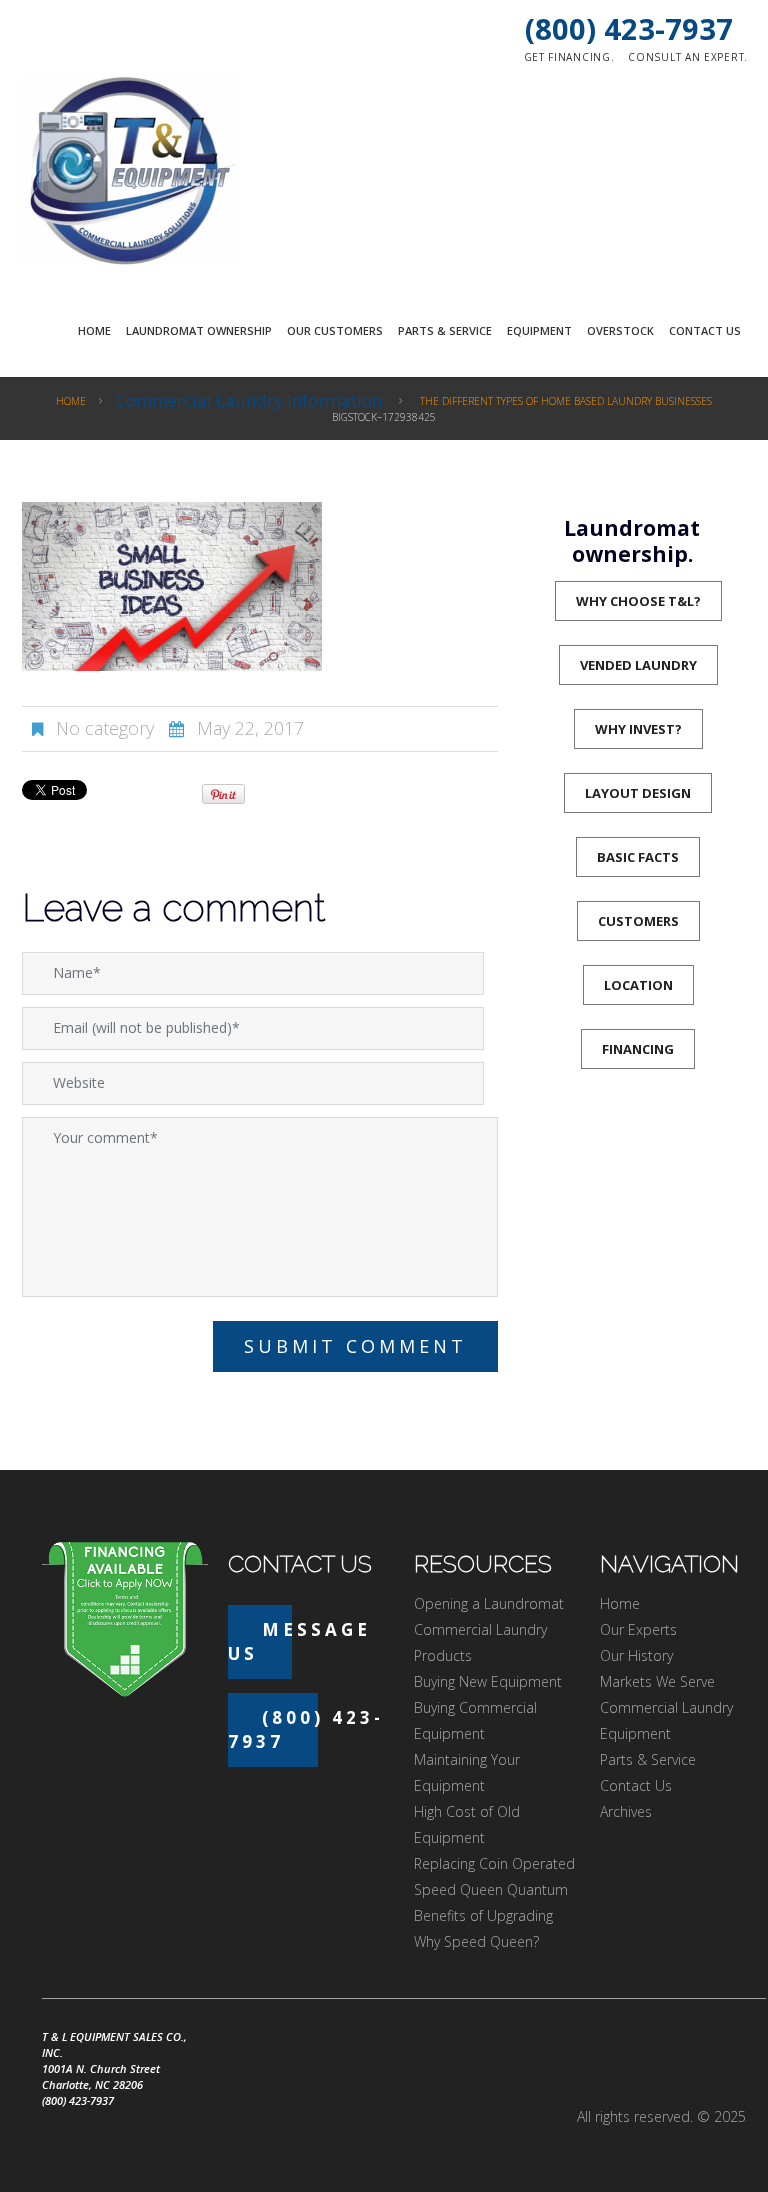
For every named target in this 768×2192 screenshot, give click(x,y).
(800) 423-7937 (629, 28)
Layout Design (638, 793)
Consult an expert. (688, 57)
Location (638, 985)
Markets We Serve (657, 1681)
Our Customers (335, 330)
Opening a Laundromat (489, 1603)
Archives (626, 1811)
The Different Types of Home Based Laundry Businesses (566, 401)
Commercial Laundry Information (249, 400)
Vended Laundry (638, 665)
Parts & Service (445, 330)
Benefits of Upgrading (483, 1915)
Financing (638, 1049)
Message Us (299, 1641)
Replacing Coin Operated (494, 1863)
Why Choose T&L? (638, 601)
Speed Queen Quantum (491, 1889)
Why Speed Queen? (476, 1941)
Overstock (620, 330)
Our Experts (638, 1629)
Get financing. (569, 57)
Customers (638, 921)
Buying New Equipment (488, 1681)
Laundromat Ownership (199, 330)
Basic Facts (638, 857)
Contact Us (705, 330)
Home (94, 330)
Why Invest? (638, 729)
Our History (636, 1655)
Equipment (539, 330)
